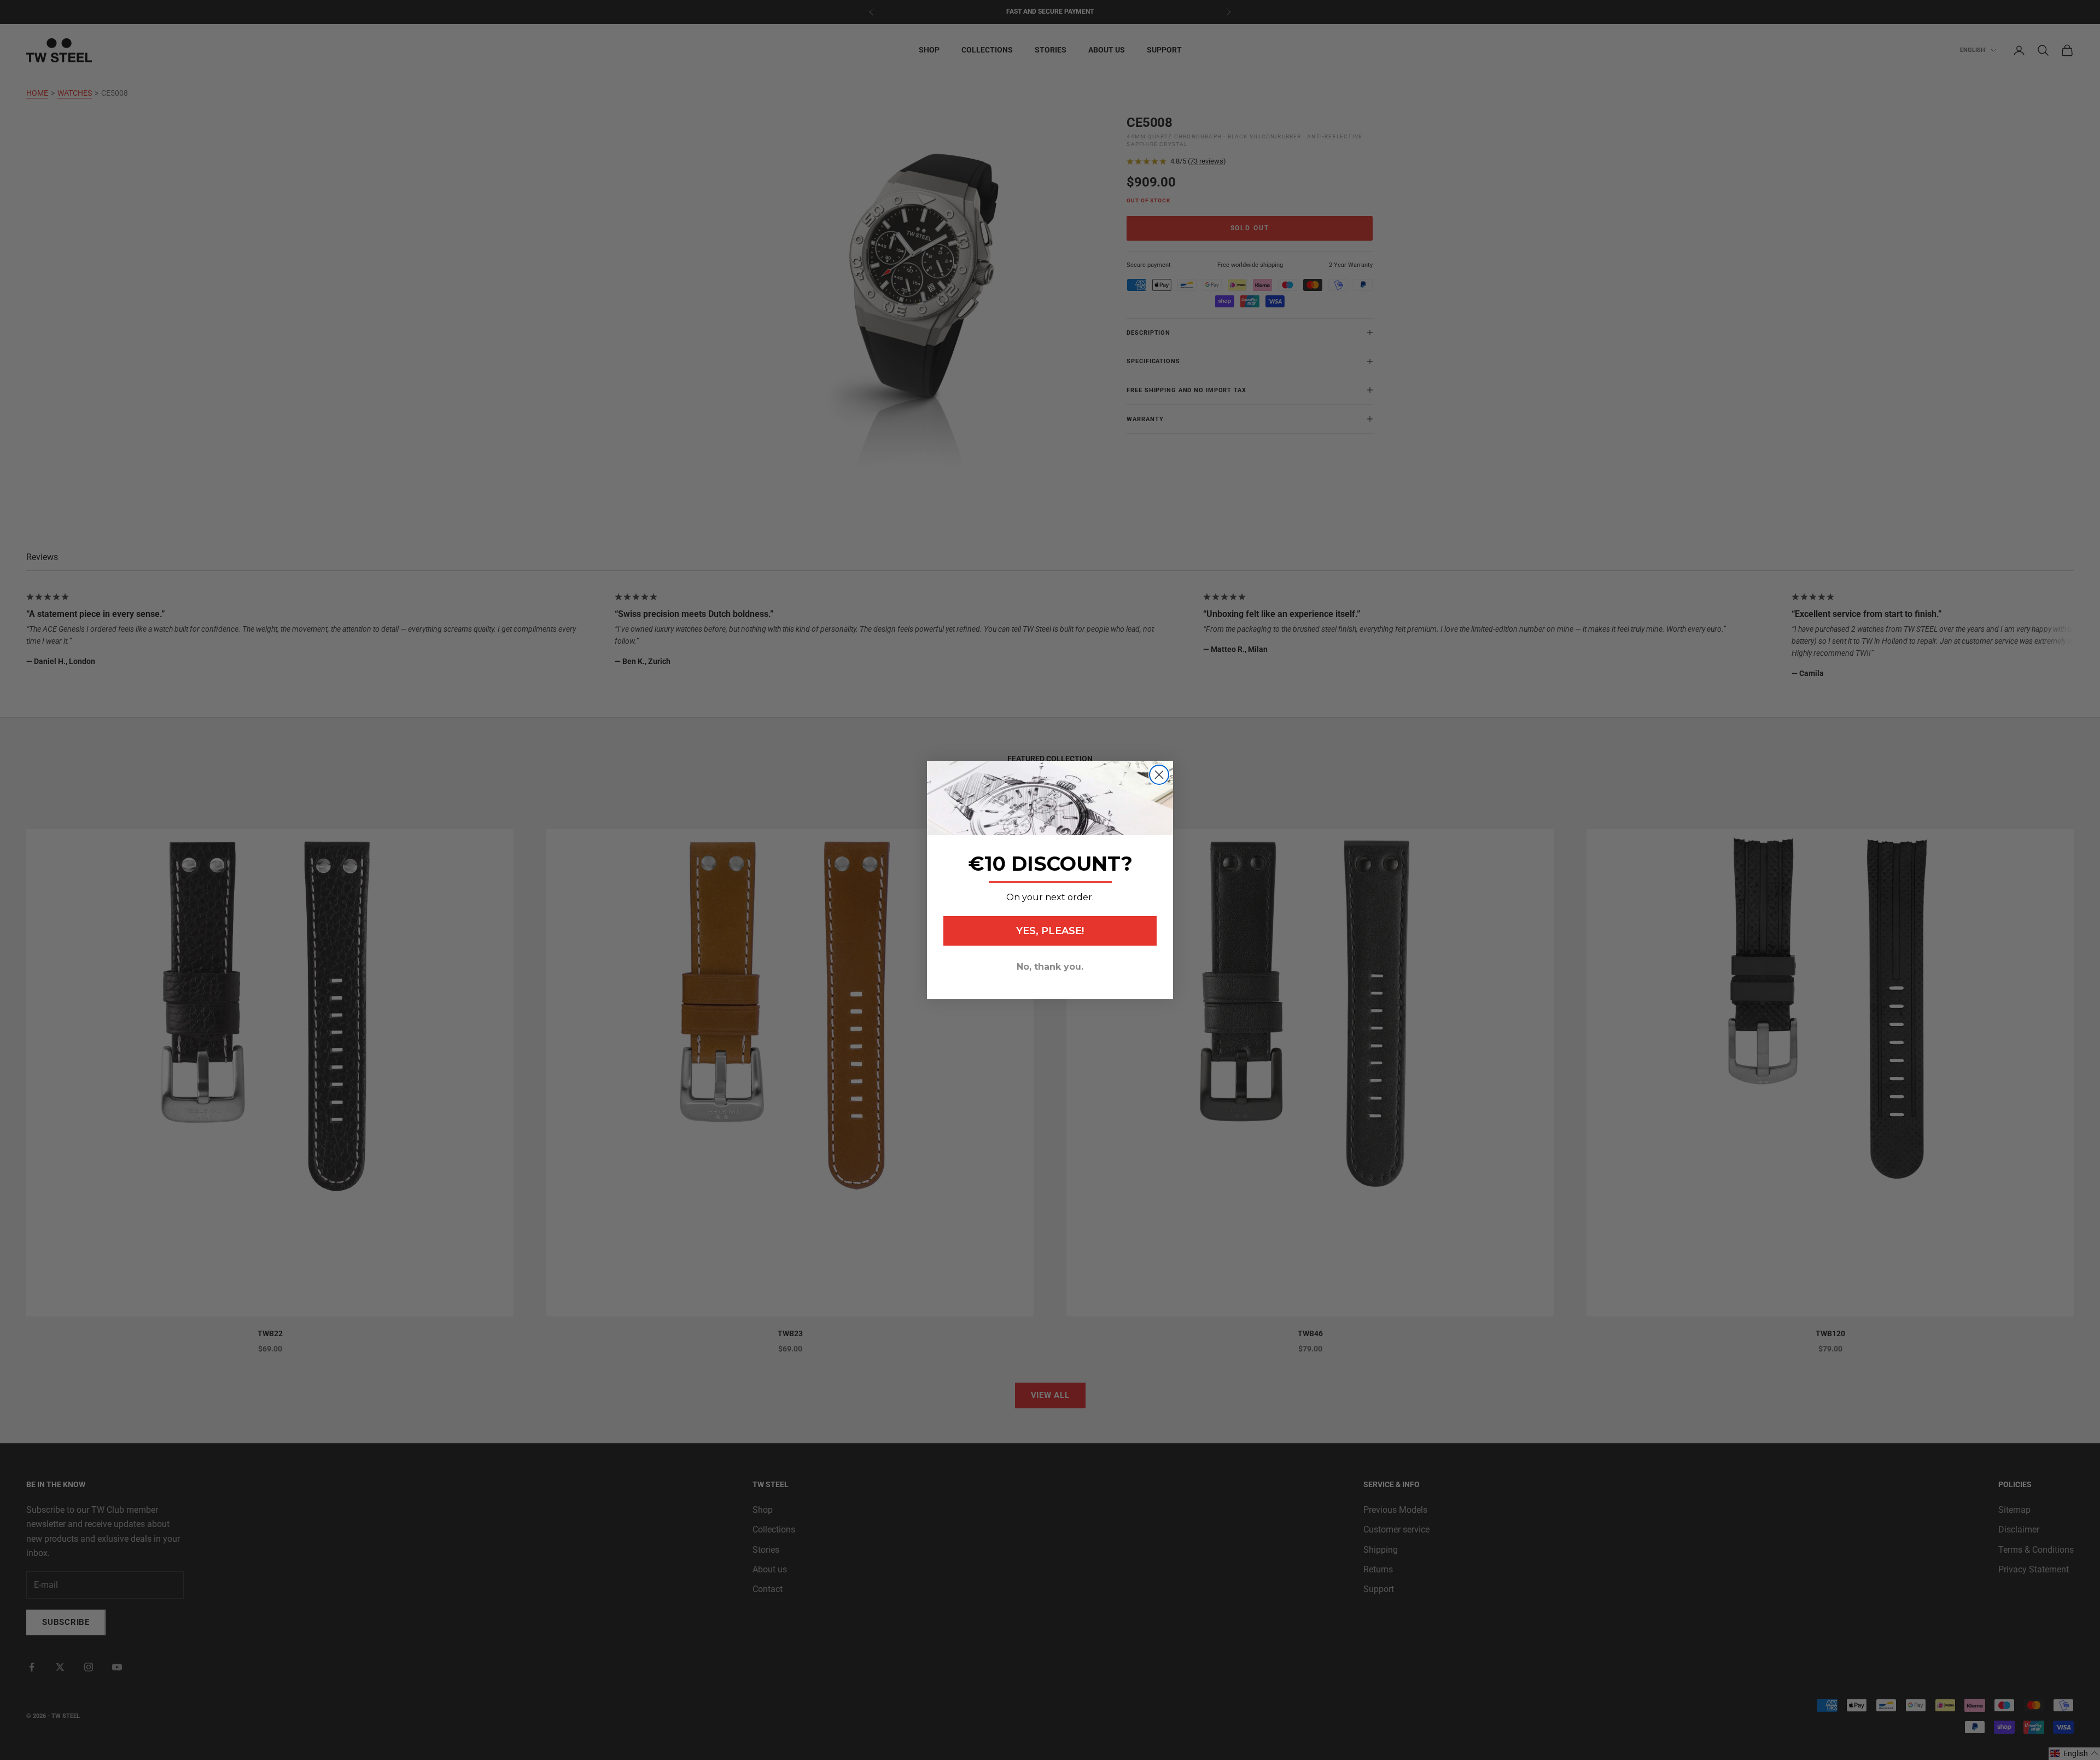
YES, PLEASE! (1050, 931)
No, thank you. (1050, 967)
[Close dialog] (1159, 775)
